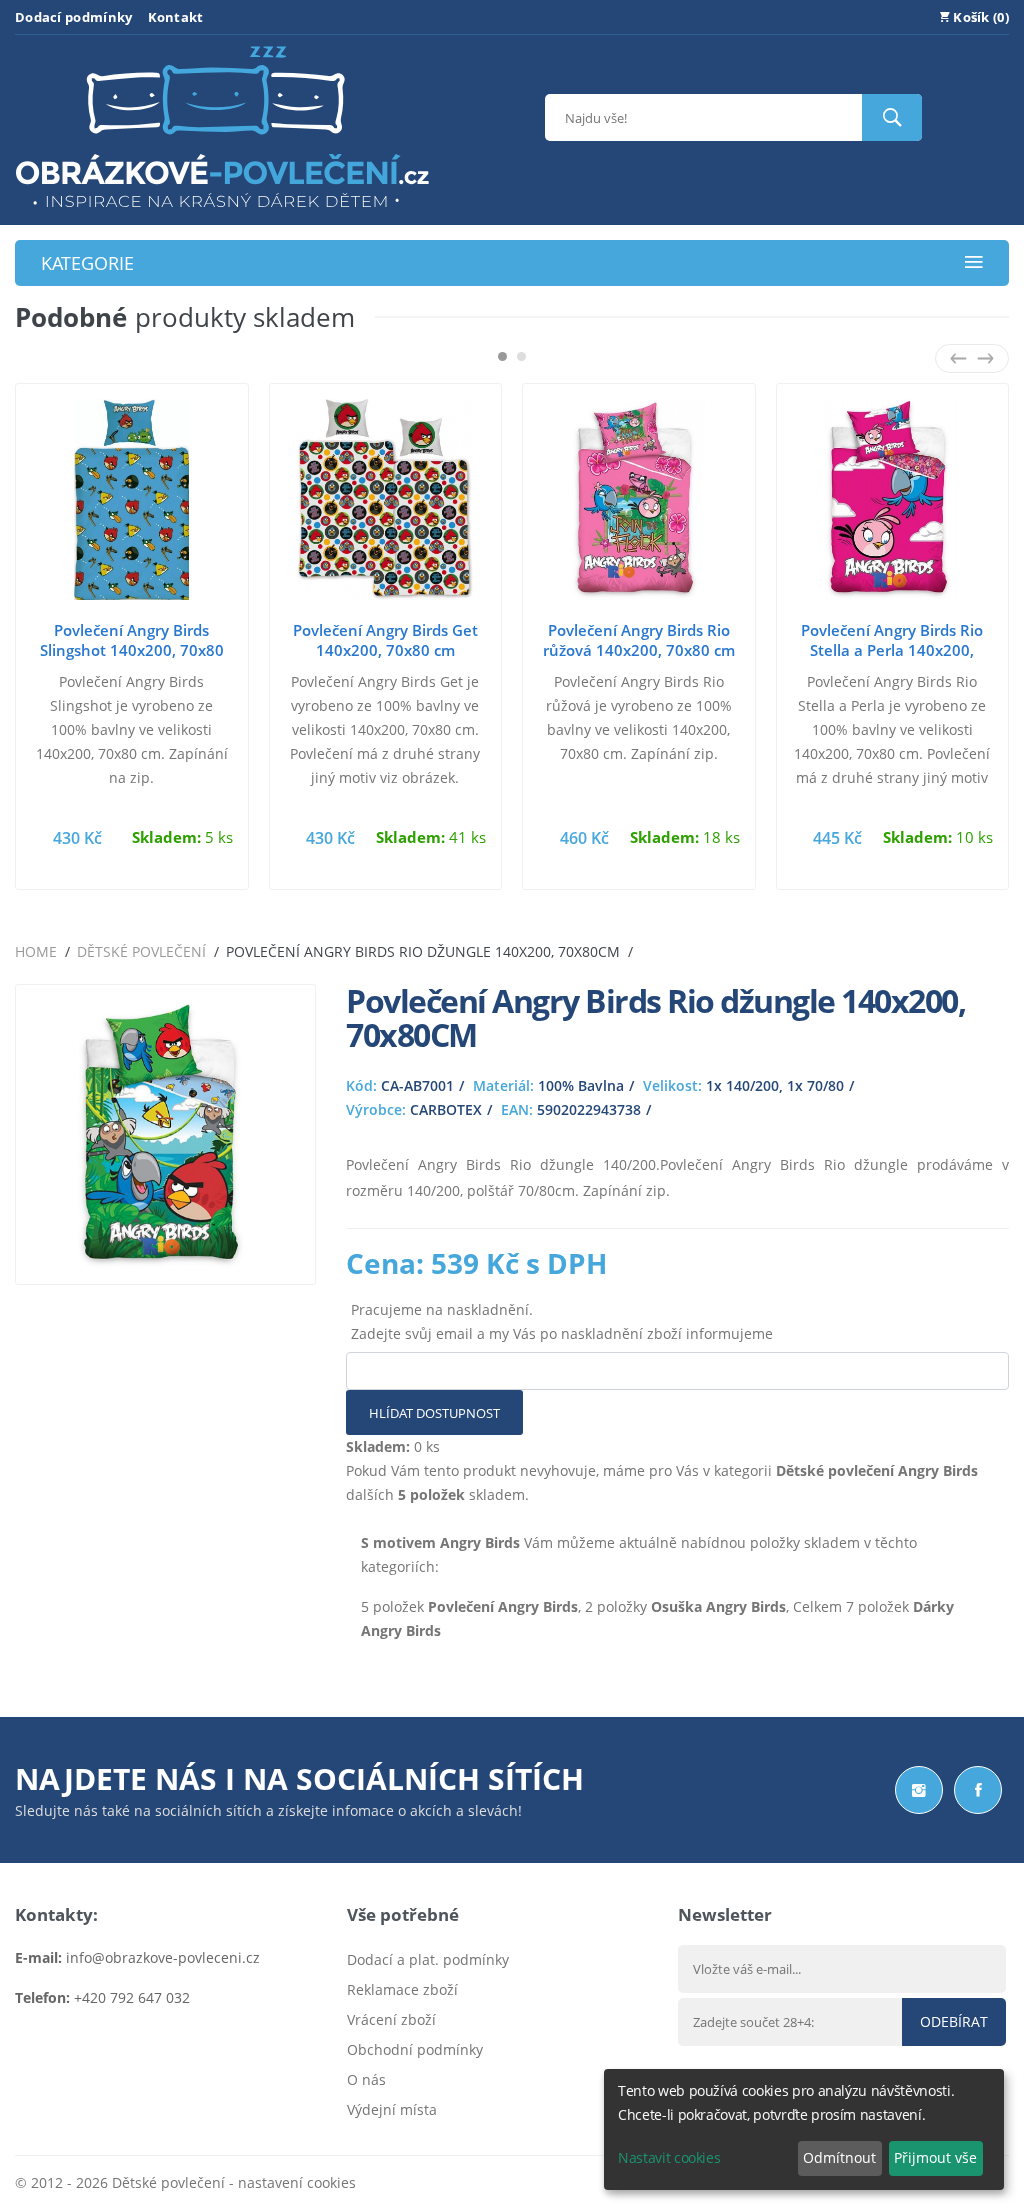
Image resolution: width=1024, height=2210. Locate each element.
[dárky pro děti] (222, 212)
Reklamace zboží (402, 1989)
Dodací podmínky (74, 17)
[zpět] (958, 358)
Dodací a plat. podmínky (428, 1959)
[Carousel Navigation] (972, 358)
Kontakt (176, 17)
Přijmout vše (935, 2157)
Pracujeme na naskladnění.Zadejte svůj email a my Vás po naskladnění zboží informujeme (562, 1321)
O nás (366, 2079)
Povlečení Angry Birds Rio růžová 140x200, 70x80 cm (639, 640)
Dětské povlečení (141, 951)
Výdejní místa (392, 2109)
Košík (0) (979, 17)
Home (36, 951)
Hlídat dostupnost (434, 1413)
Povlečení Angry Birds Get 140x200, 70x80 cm (385, 640)
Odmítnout (839, 2157)
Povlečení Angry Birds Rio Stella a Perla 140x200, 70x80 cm (892, 650)
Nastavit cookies (669, 2157)
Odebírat (954, 2021)
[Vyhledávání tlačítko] (892, 117)
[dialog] (804, 2129)
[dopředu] (985, 358)
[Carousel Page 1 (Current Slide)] (502, 356)
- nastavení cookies (290, 2182)
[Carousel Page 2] (521, 356)
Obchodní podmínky (415, 2049)
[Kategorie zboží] (974, 263)
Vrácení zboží (391, 2019)
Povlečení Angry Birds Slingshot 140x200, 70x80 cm (132, 650)
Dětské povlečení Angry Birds (877, 1470)
